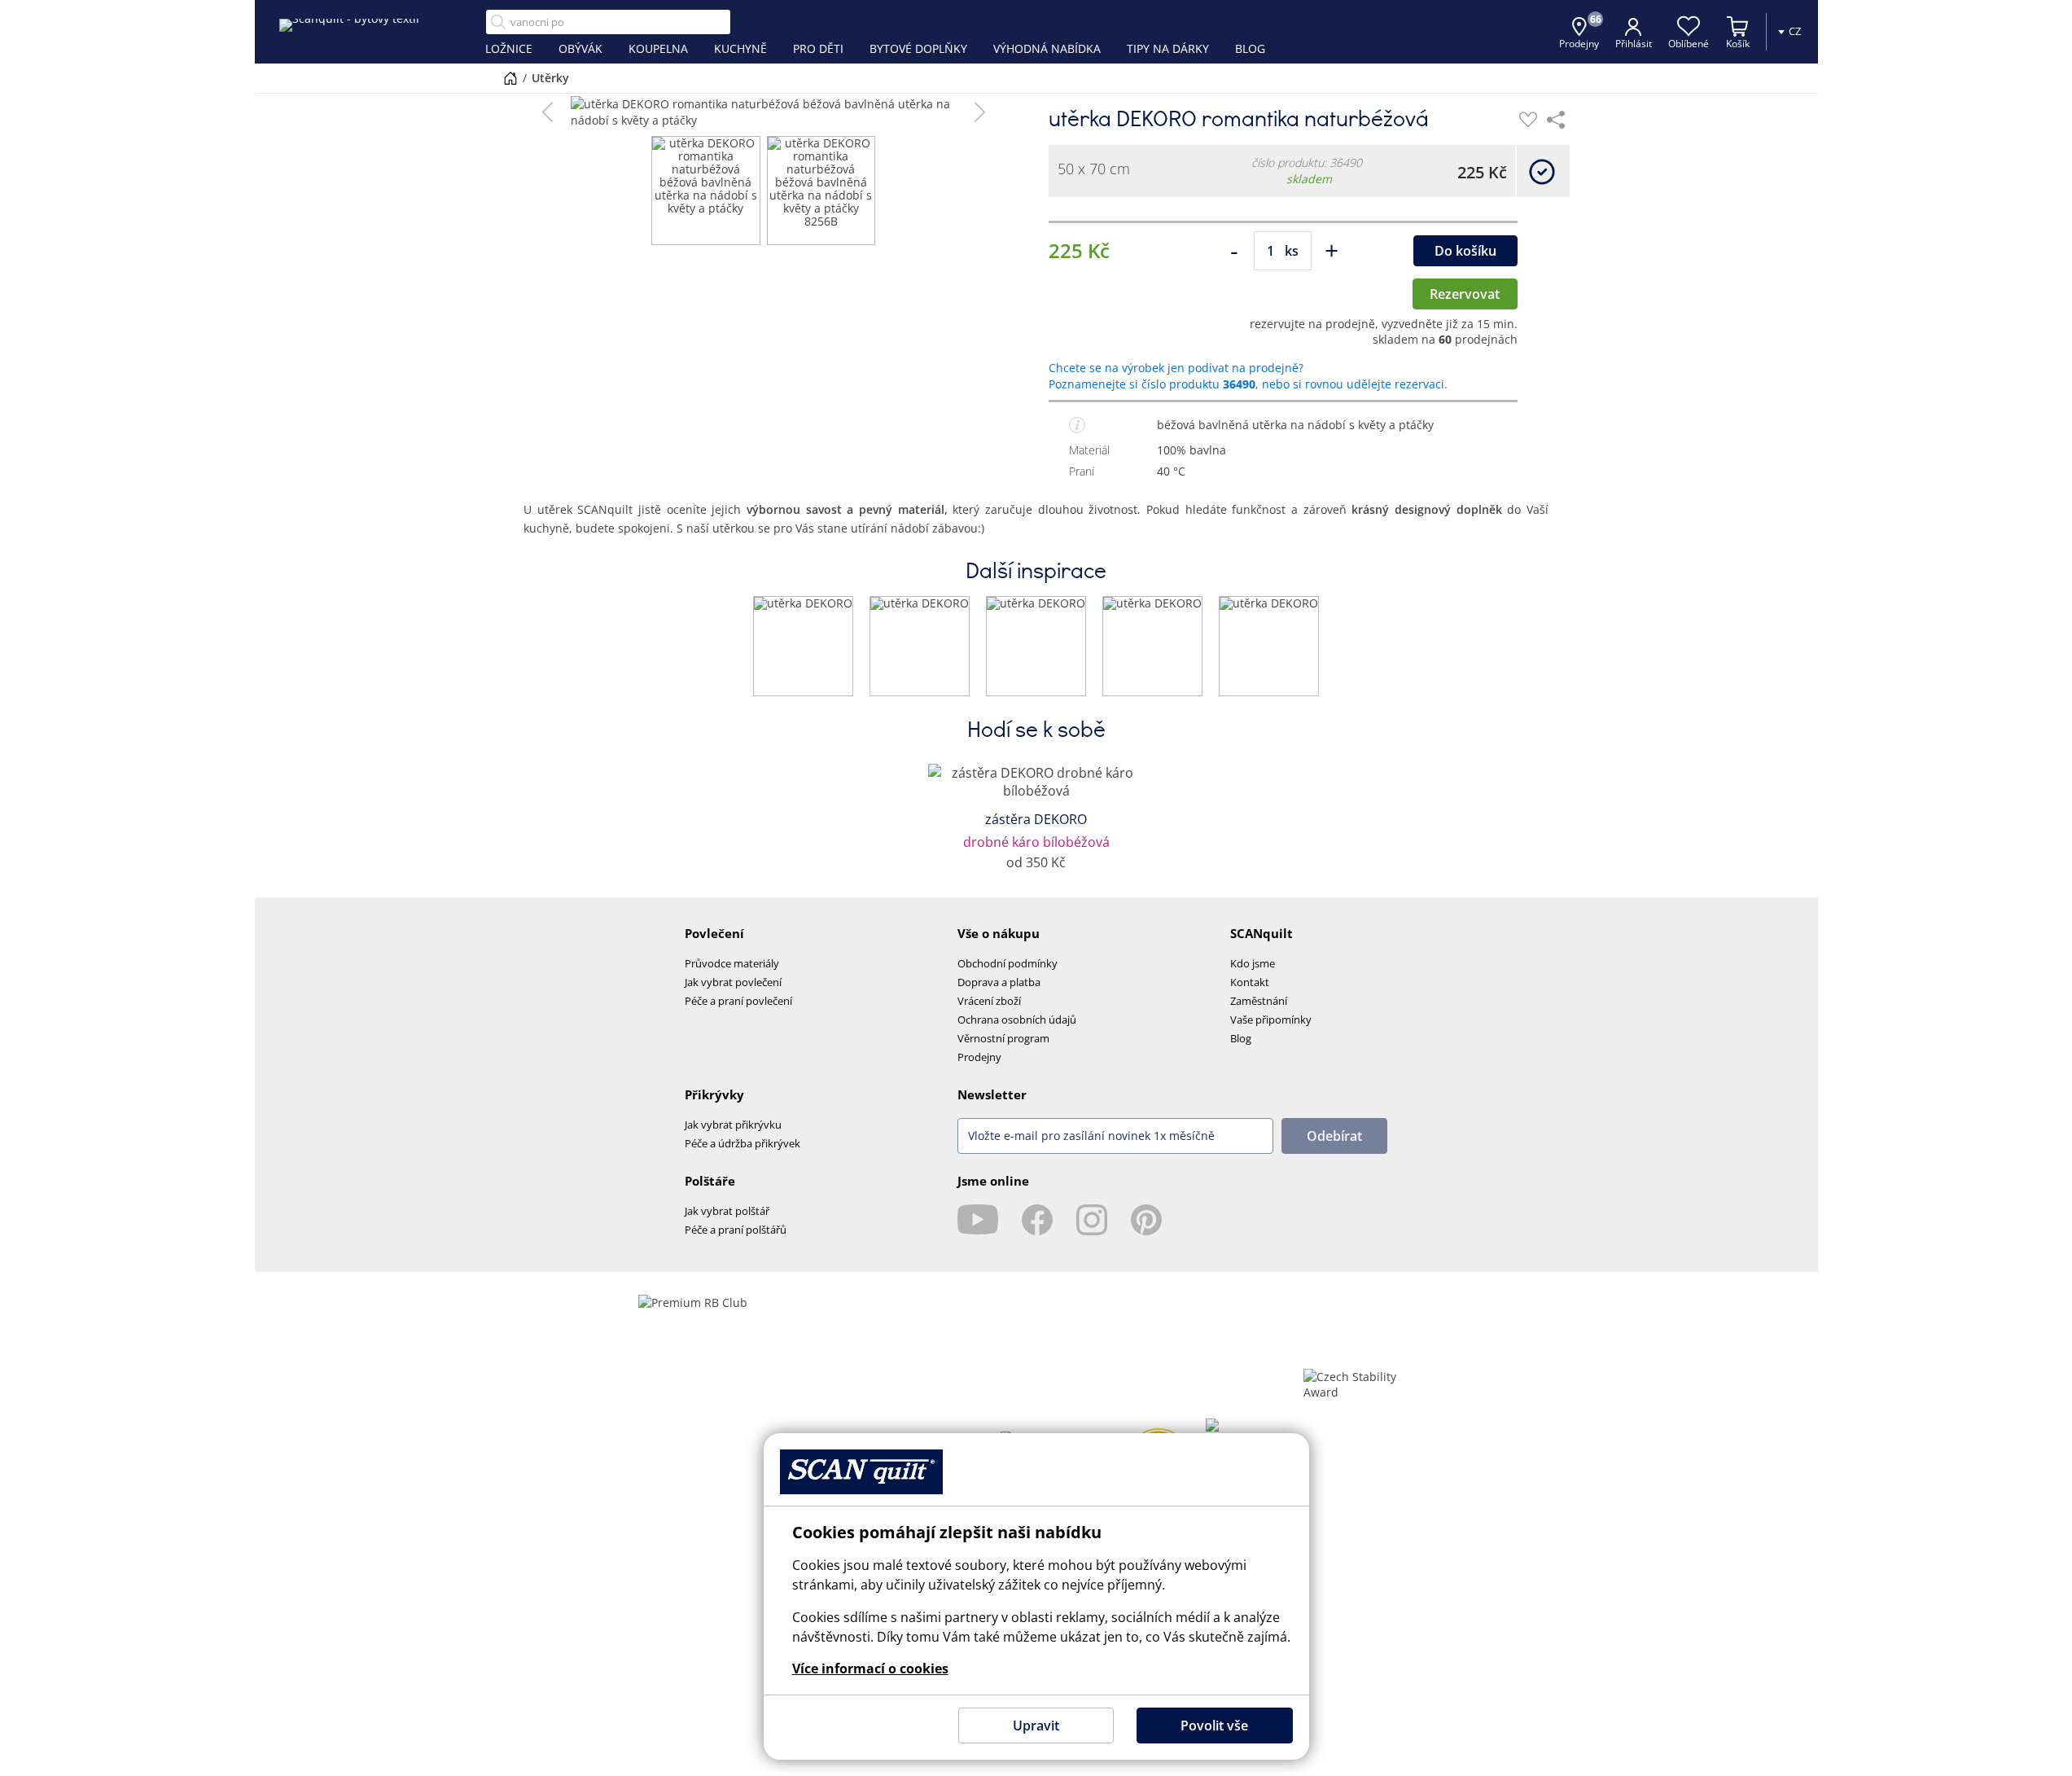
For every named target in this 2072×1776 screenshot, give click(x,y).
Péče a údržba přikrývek (743, 1143)
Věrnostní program (1003, 1038)
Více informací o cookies (870, 1669)
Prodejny (979, 1057)
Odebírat (1334, 1136)
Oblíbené (1689, 44)
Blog (1241, 1038)
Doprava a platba (999, 982)
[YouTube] (978, 1220)
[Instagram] (1092, 1220)
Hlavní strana (510, 78)
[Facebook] (1037, 1220)
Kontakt (1250, 982)
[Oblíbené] (1528, 120)
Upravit (1036, 1726)
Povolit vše (1214, 1726)
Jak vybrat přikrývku (733, 1125)
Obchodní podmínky (1008, 963)
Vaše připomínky (1271, 1020)
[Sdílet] (1556, 120)
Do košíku (1465, 251)
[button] (548, 112)
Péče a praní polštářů (736, 1230)
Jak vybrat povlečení (733, 982)
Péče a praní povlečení (738, 1001)
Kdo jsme (1253, 963)
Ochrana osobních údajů (1017, 1020)
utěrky (550, 78)
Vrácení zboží (989, 1001)
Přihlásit (1634, 44)
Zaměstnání (1259, 1001)
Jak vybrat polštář (727, 1211)
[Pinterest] (1146, 1220)
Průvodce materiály (732, 963)
